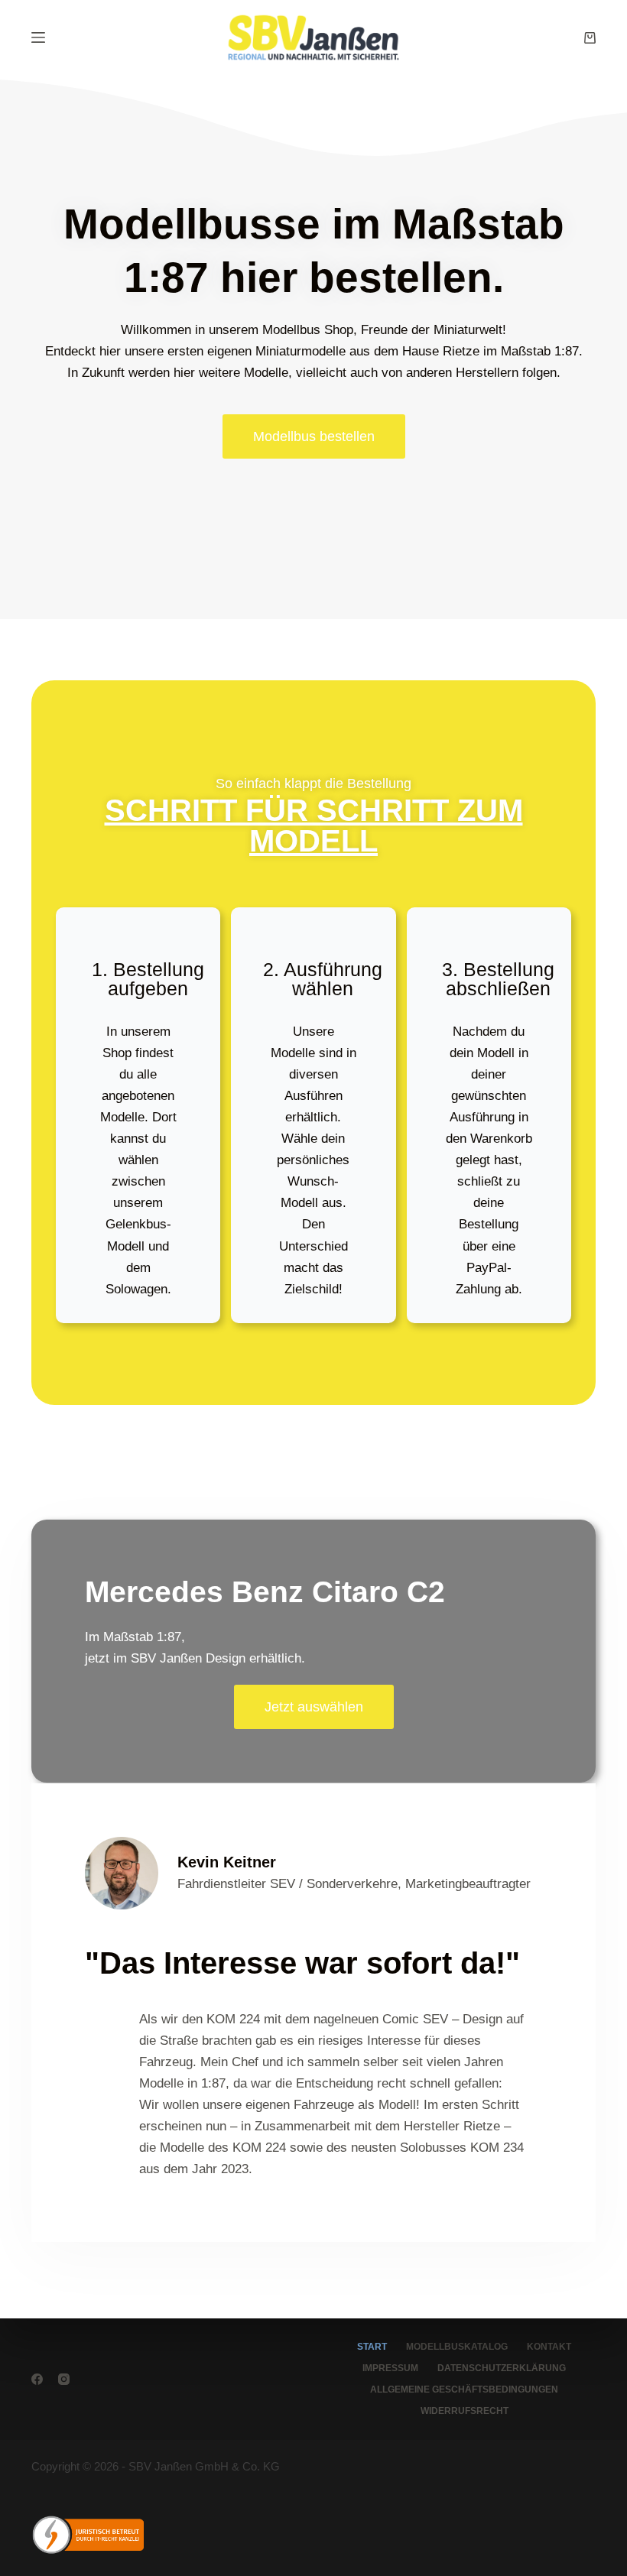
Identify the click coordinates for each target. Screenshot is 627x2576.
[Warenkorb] (590, 38)
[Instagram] (64, 2379)
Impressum (390, 2368)
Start (372, 2347)
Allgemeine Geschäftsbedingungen (464, 2389)
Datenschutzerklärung (502, 2368)
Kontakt (549, 2347)
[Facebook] (37, 2379)
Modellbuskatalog (457, 2347)
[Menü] (38, 37)
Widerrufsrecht (465, 2411)
